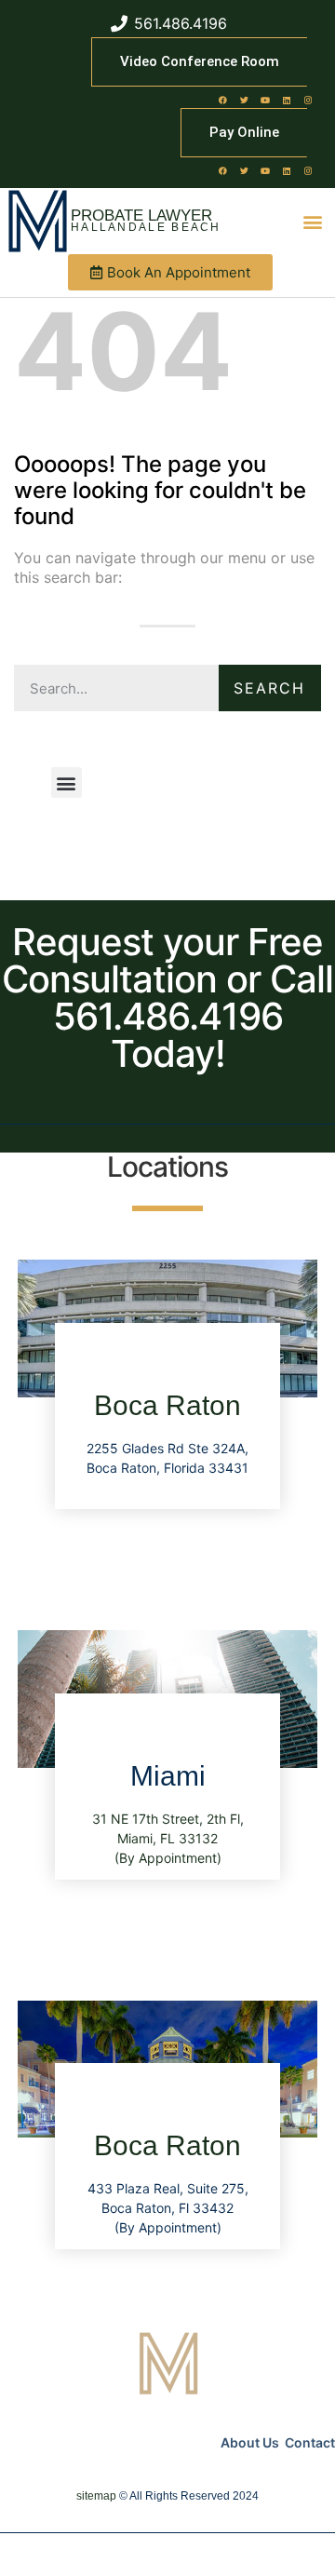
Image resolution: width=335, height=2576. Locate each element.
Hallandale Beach (146, 227)
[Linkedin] (287, 100)
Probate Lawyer (141, 216)
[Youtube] (265, 100)
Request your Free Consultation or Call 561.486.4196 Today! (167, 998)
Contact (310, 2442)
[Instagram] (308, 100)
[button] (313, 221)
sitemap (96, 2496)
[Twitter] (244, 100)
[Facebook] (222, 100)
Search (269, 688)
